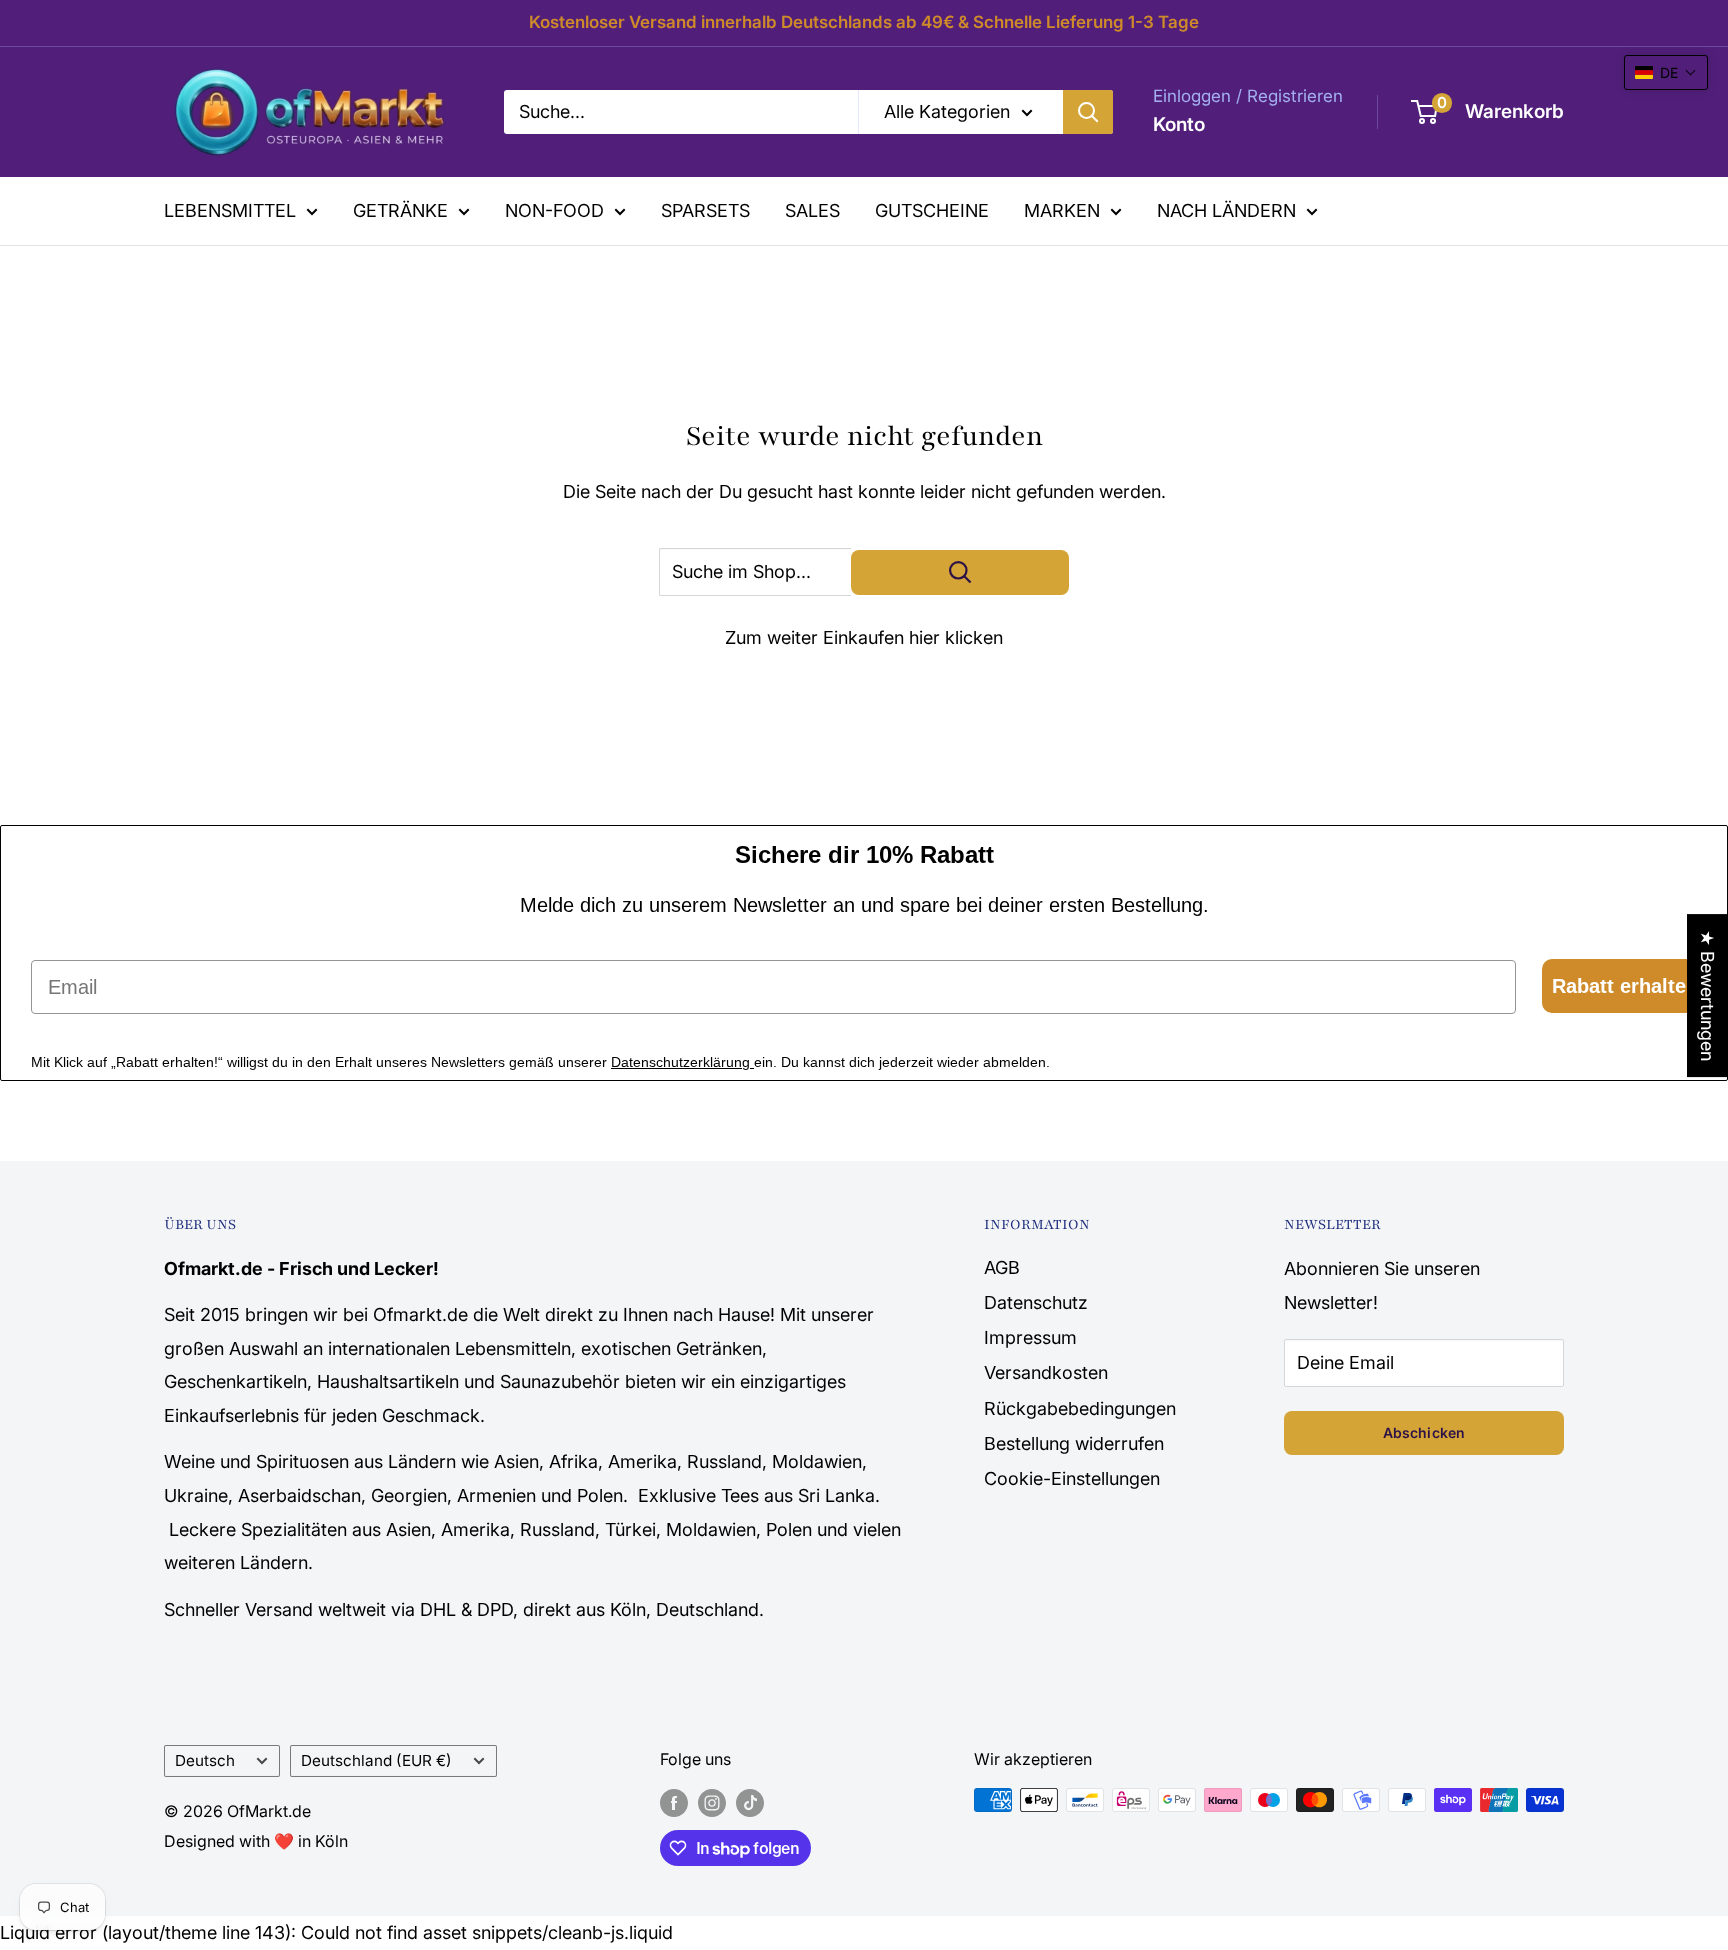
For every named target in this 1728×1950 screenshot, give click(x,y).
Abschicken (1424, 1432)
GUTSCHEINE (932, 210)
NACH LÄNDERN (1226, 210)
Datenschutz (1036, 1302)
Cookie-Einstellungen (1072, 1478)
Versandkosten (1046, 1372)
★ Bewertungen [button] (1707, 995)
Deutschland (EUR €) (376, 1760)
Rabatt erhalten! (1628, 986)
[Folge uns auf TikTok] (750, 1803)
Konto (1179, 124)
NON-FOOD (554, 210)
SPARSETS (705, 210)
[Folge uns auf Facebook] (674, 1803)
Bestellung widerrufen (1074, 1443)
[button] (1666, 72)
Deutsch (205, 1760)
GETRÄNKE (400, 210)
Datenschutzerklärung (682, 1062)
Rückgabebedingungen (1080, 1408)
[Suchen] (1088, 112)
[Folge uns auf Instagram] (712, 1803)
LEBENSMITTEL (230, 210)
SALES (812, 210)
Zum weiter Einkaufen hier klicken (864, 637)
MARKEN (1062, 210)
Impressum (1030, 1337)
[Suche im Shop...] (960, 572)
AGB (1002, 1267)
